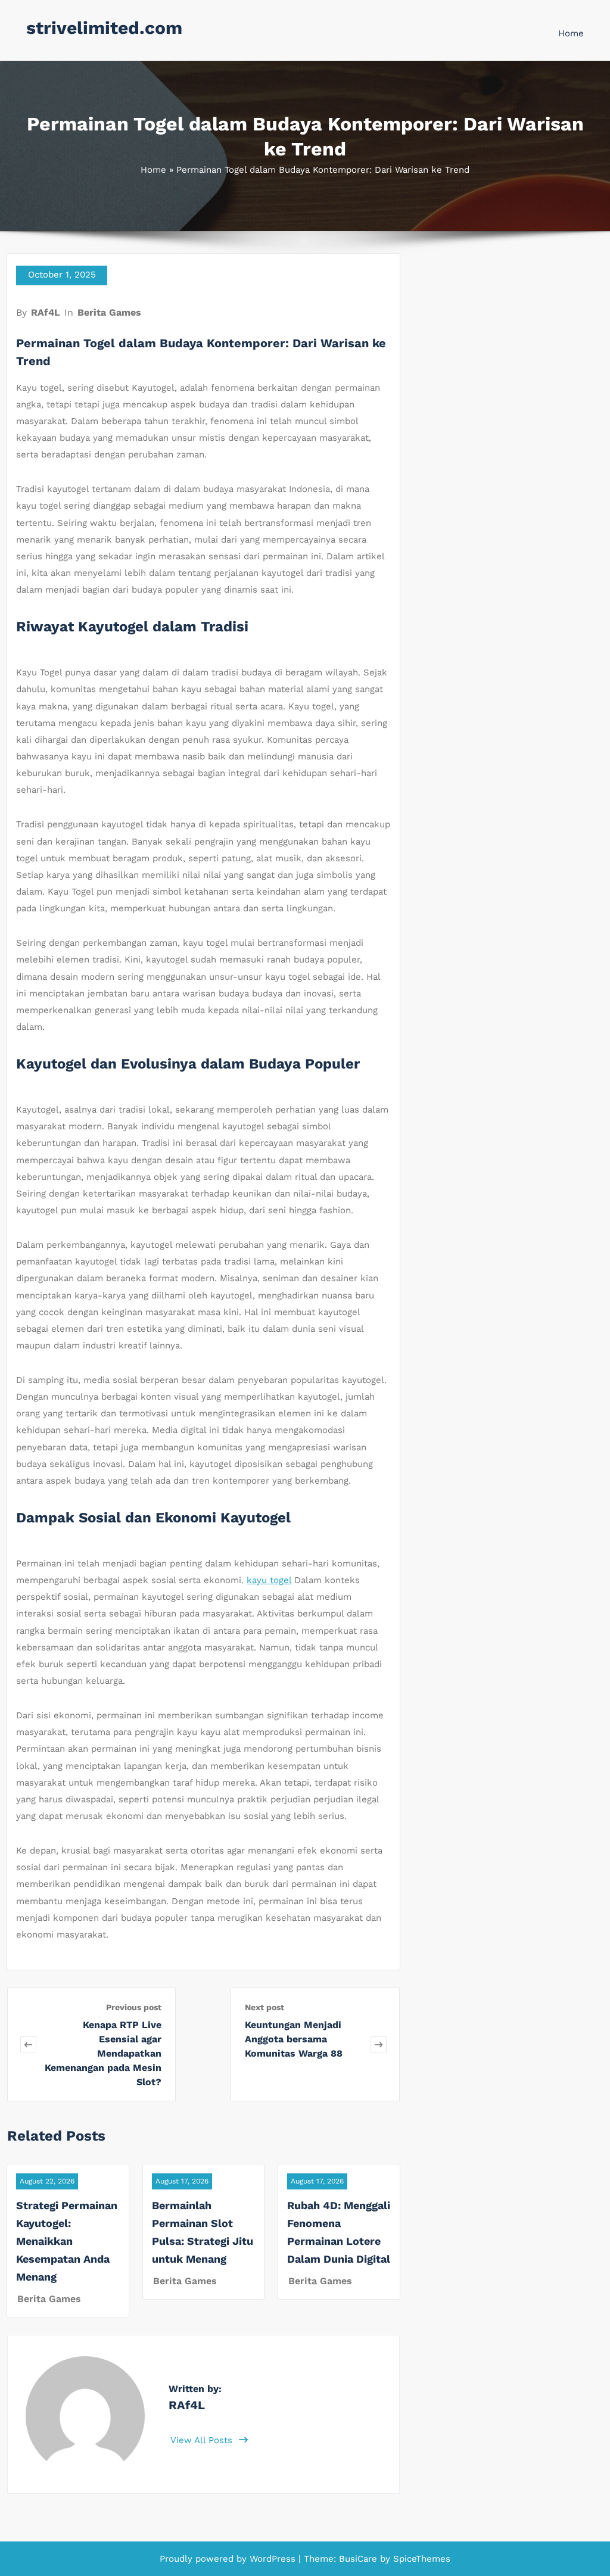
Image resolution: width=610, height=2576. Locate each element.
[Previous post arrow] (28, 2044)
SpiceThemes (420, 2559)
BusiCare (360, 2559)
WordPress (273, 2559)
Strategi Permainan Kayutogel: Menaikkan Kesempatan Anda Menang (67, 2241)
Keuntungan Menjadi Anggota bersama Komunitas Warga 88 (294, 2039)
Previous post (134, 2007)
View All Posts (203, 2440)
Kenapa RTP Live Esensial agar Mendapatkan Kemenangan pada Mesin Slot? (103, 2053)
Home (571, 33)
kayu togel (269, 1580)
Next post (264, 2007)
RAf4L (46, 312)
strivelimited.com (104, 28)
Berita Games (109, 312)
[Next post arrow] (379, 2044)
